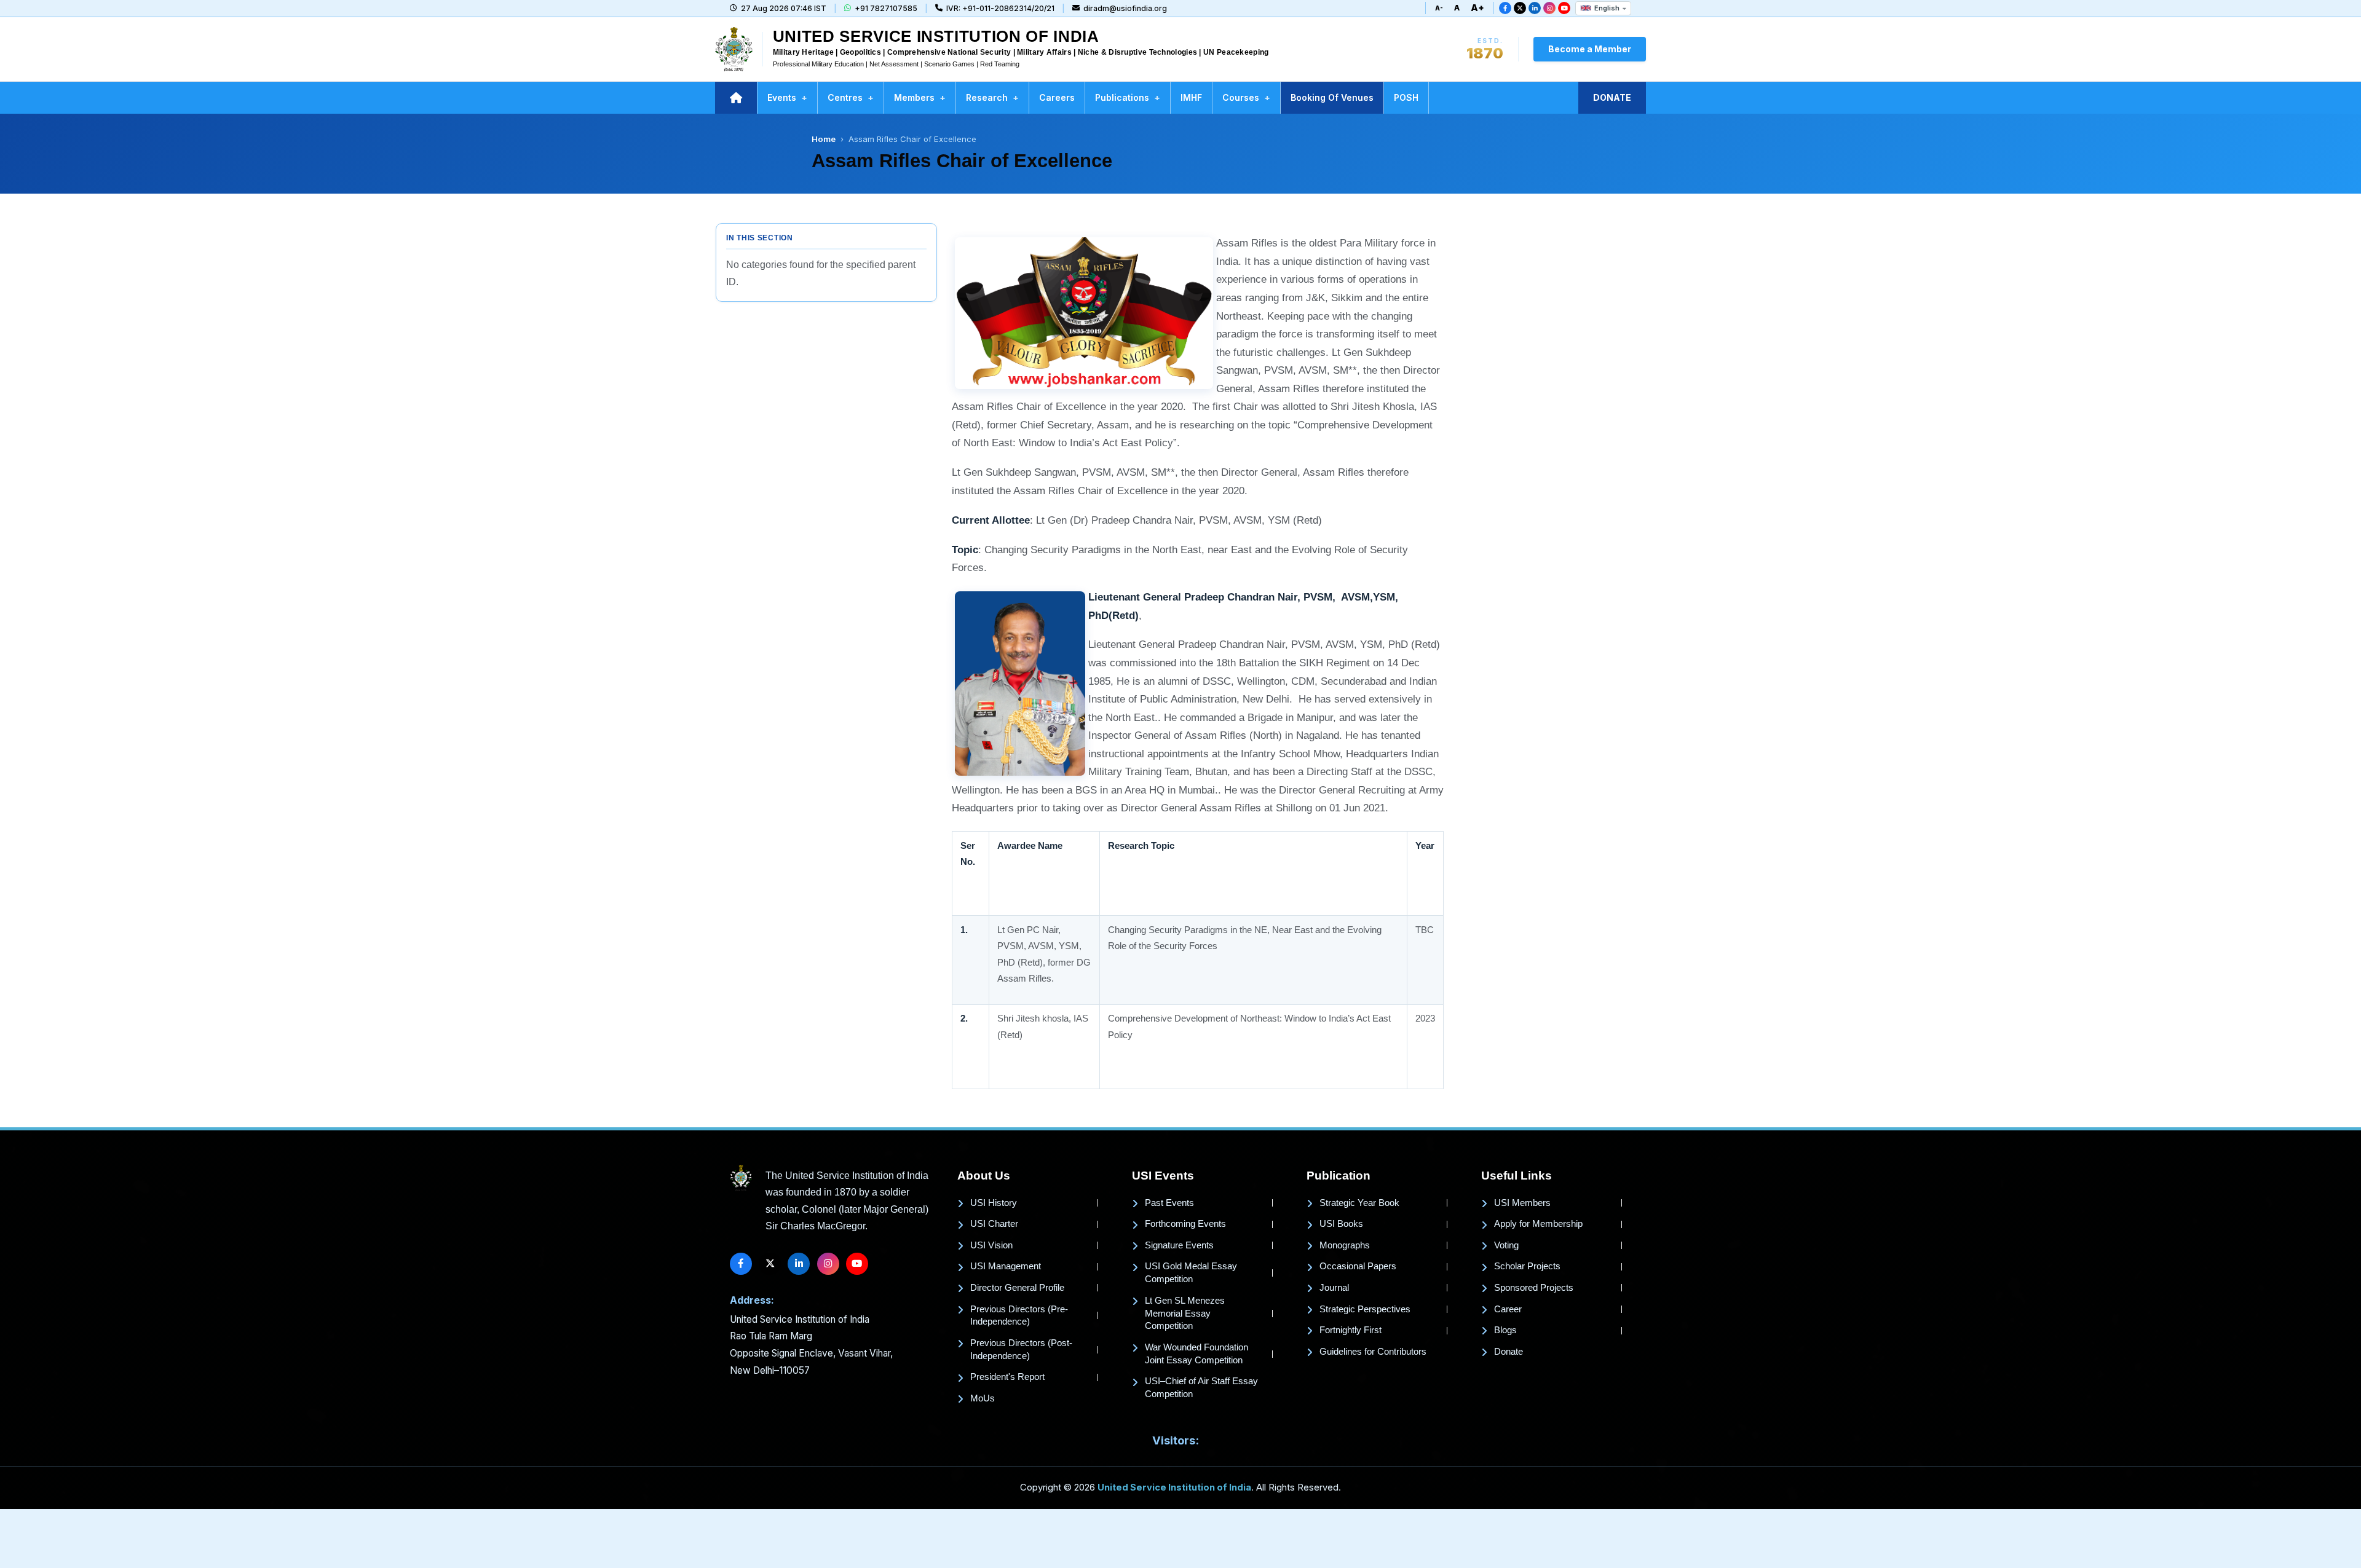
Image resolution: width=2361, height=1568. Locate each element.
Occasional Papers (1358, 1266)
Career (1508, 1309)
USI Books (1341, 1224)
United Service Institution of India (1174, 1487)
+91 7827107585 (886, 8)
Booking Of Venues (1332, 97)
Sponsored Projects (1534, 1288)
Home (824, 139)
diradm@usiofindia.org (1125, 8)
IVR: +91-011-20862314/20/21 (1000, 8)
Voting (1506, 1245)
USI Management (1006, 1266)
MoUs (983, 1398)
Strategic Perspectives (1365, 1309)
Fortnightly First (1351, 1330)
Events (787, 97)
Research (992, 97)
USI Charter (994, 1224)
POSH (1406, 97)
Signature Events (1179, 1245)
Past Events (1169, 1203)
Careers (1057, 97)
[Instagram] (1549, 8)
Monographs (1345, 1245)
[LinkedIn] (1535, 8)
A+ (1477, 8)
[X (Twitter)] (1520, 8)
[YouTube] (1564, 8)
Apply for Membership (1538, 1224)
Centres (851, 97)
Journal (1334, 1288)
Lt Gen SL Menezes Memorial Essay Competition (1185, 1314)
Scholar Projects (1527, 1266)
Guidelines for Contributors (1373, 1352)
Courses (1246, 97)
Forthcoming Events (1185, 1224)
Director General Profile (1017, 1288)
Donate (1509, 1352)
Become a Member (1590, 49)
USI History (994, 1203)
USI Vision (991, 1245)
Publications (1128, 97)
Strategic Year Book (1359, 1203)
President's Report (1007, 1377)
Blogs (1505, 1330)
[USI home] (741, 1178)
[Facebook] (1505, 8)
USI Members (1522, 1203)
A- (1439, 8)
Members (920, 97)
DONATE (1612, 97)
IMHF (1191, 97)
